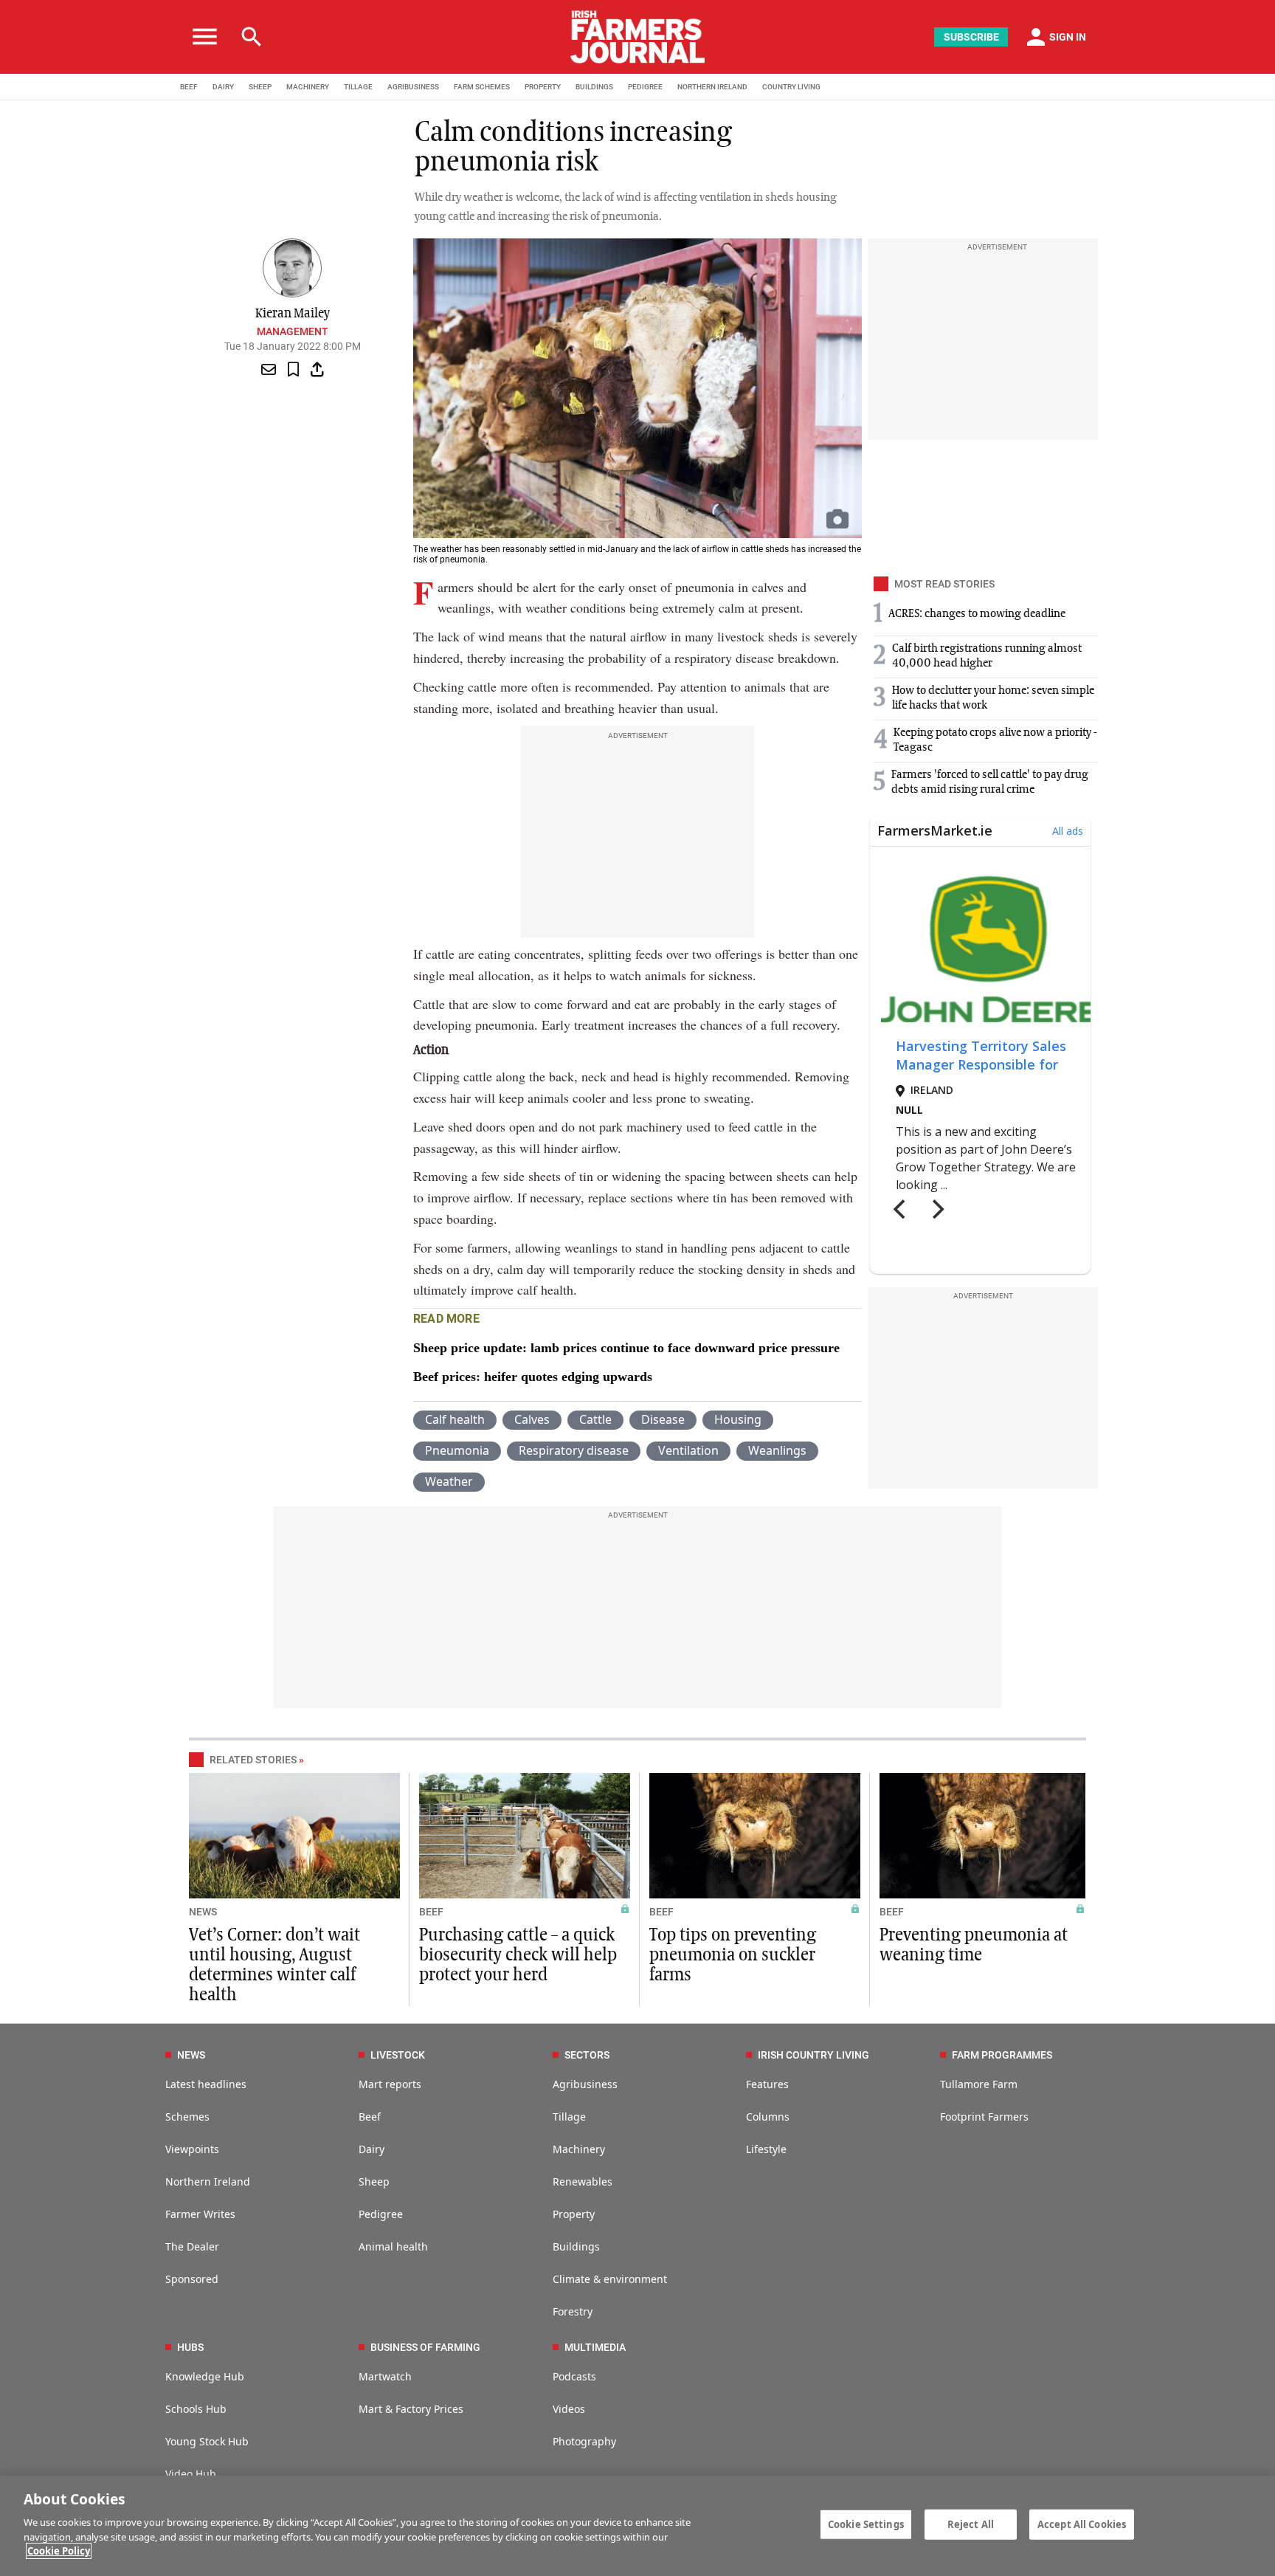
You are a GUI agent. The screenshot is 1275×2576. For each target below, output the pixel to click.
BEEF (189, 87)
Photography (584, 2441)
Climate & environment (610, 2279)
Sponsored (192, 2279)
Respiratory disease (574, 1450)
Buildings (576, 2246)
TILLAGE (358, 87)
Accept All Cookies (1082, 2524)
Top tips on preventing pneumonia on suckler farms (733, 1955)
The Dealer (192, 2246)
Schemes (187, 2117)
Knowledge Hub (205, 2376)
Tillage (569, 2117)
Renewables (583, 2181)
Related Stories (253, 1760)
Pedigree (381, 2214)
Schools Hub (196, 2409)
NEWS (203, 1912)
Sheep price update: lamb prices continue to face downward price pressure (626, 1348)
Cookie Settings (866, 2524)
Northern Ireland (208, 2181)
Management (293, 331)
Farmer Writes (200, 2214)
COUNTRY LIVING (791, 87)
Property (574, 2214)
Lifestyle (766, 2149)
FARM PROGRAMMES (1002, 2055)
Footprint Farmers (984, 2117)
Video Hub (191, 2474)
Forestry (573, 2311)
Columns (768, 2117)
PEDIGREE (645, 87)
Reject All (971, 2524)
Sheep (374, 2181)
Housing (738, 1419)
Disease (663, 1419)
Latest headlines (206, 2084)
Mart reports (390, 2084)
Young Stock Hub (207, 2441)
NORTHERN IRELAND (712, 87)
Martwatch (385, 2376)
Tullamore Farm (979, 2084)
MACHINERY (308, 87)
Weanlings (777, 1450)
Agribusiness (585, 2084)
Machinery (579, 2149)
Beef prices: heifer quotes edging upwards (533, 1377)
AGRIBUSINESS (413, 87)
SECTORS (587, 2055)
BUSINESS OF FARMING (425, 2347)
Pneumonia (457, 1450)
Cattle (595, 1419)
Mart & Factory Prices (411, 2409)
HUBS (190, 2347)
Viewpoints (192, 2149)
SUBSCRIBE (971, 37)
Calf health (455, 1419)
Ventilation (688, 1450)
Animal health (393, 2246)
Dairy (372, 2149)
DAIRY (223, 87)
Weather (449, 1481)
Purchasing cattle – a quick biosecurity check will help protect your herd (518, 1955)
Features (767, 2084)
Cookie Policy (59, 2551)
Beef (370, 2117)
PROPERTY (543, 87)
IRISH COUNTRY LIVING (813, 2055)
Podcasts (574, 2376)
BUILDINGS (594, 87)
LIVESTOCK (398, 2055)
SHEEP (260, 87)
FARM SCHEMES (482, 87)
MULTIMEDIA (595, 2347)
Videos (569, 2409)
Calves (532, 1419)
